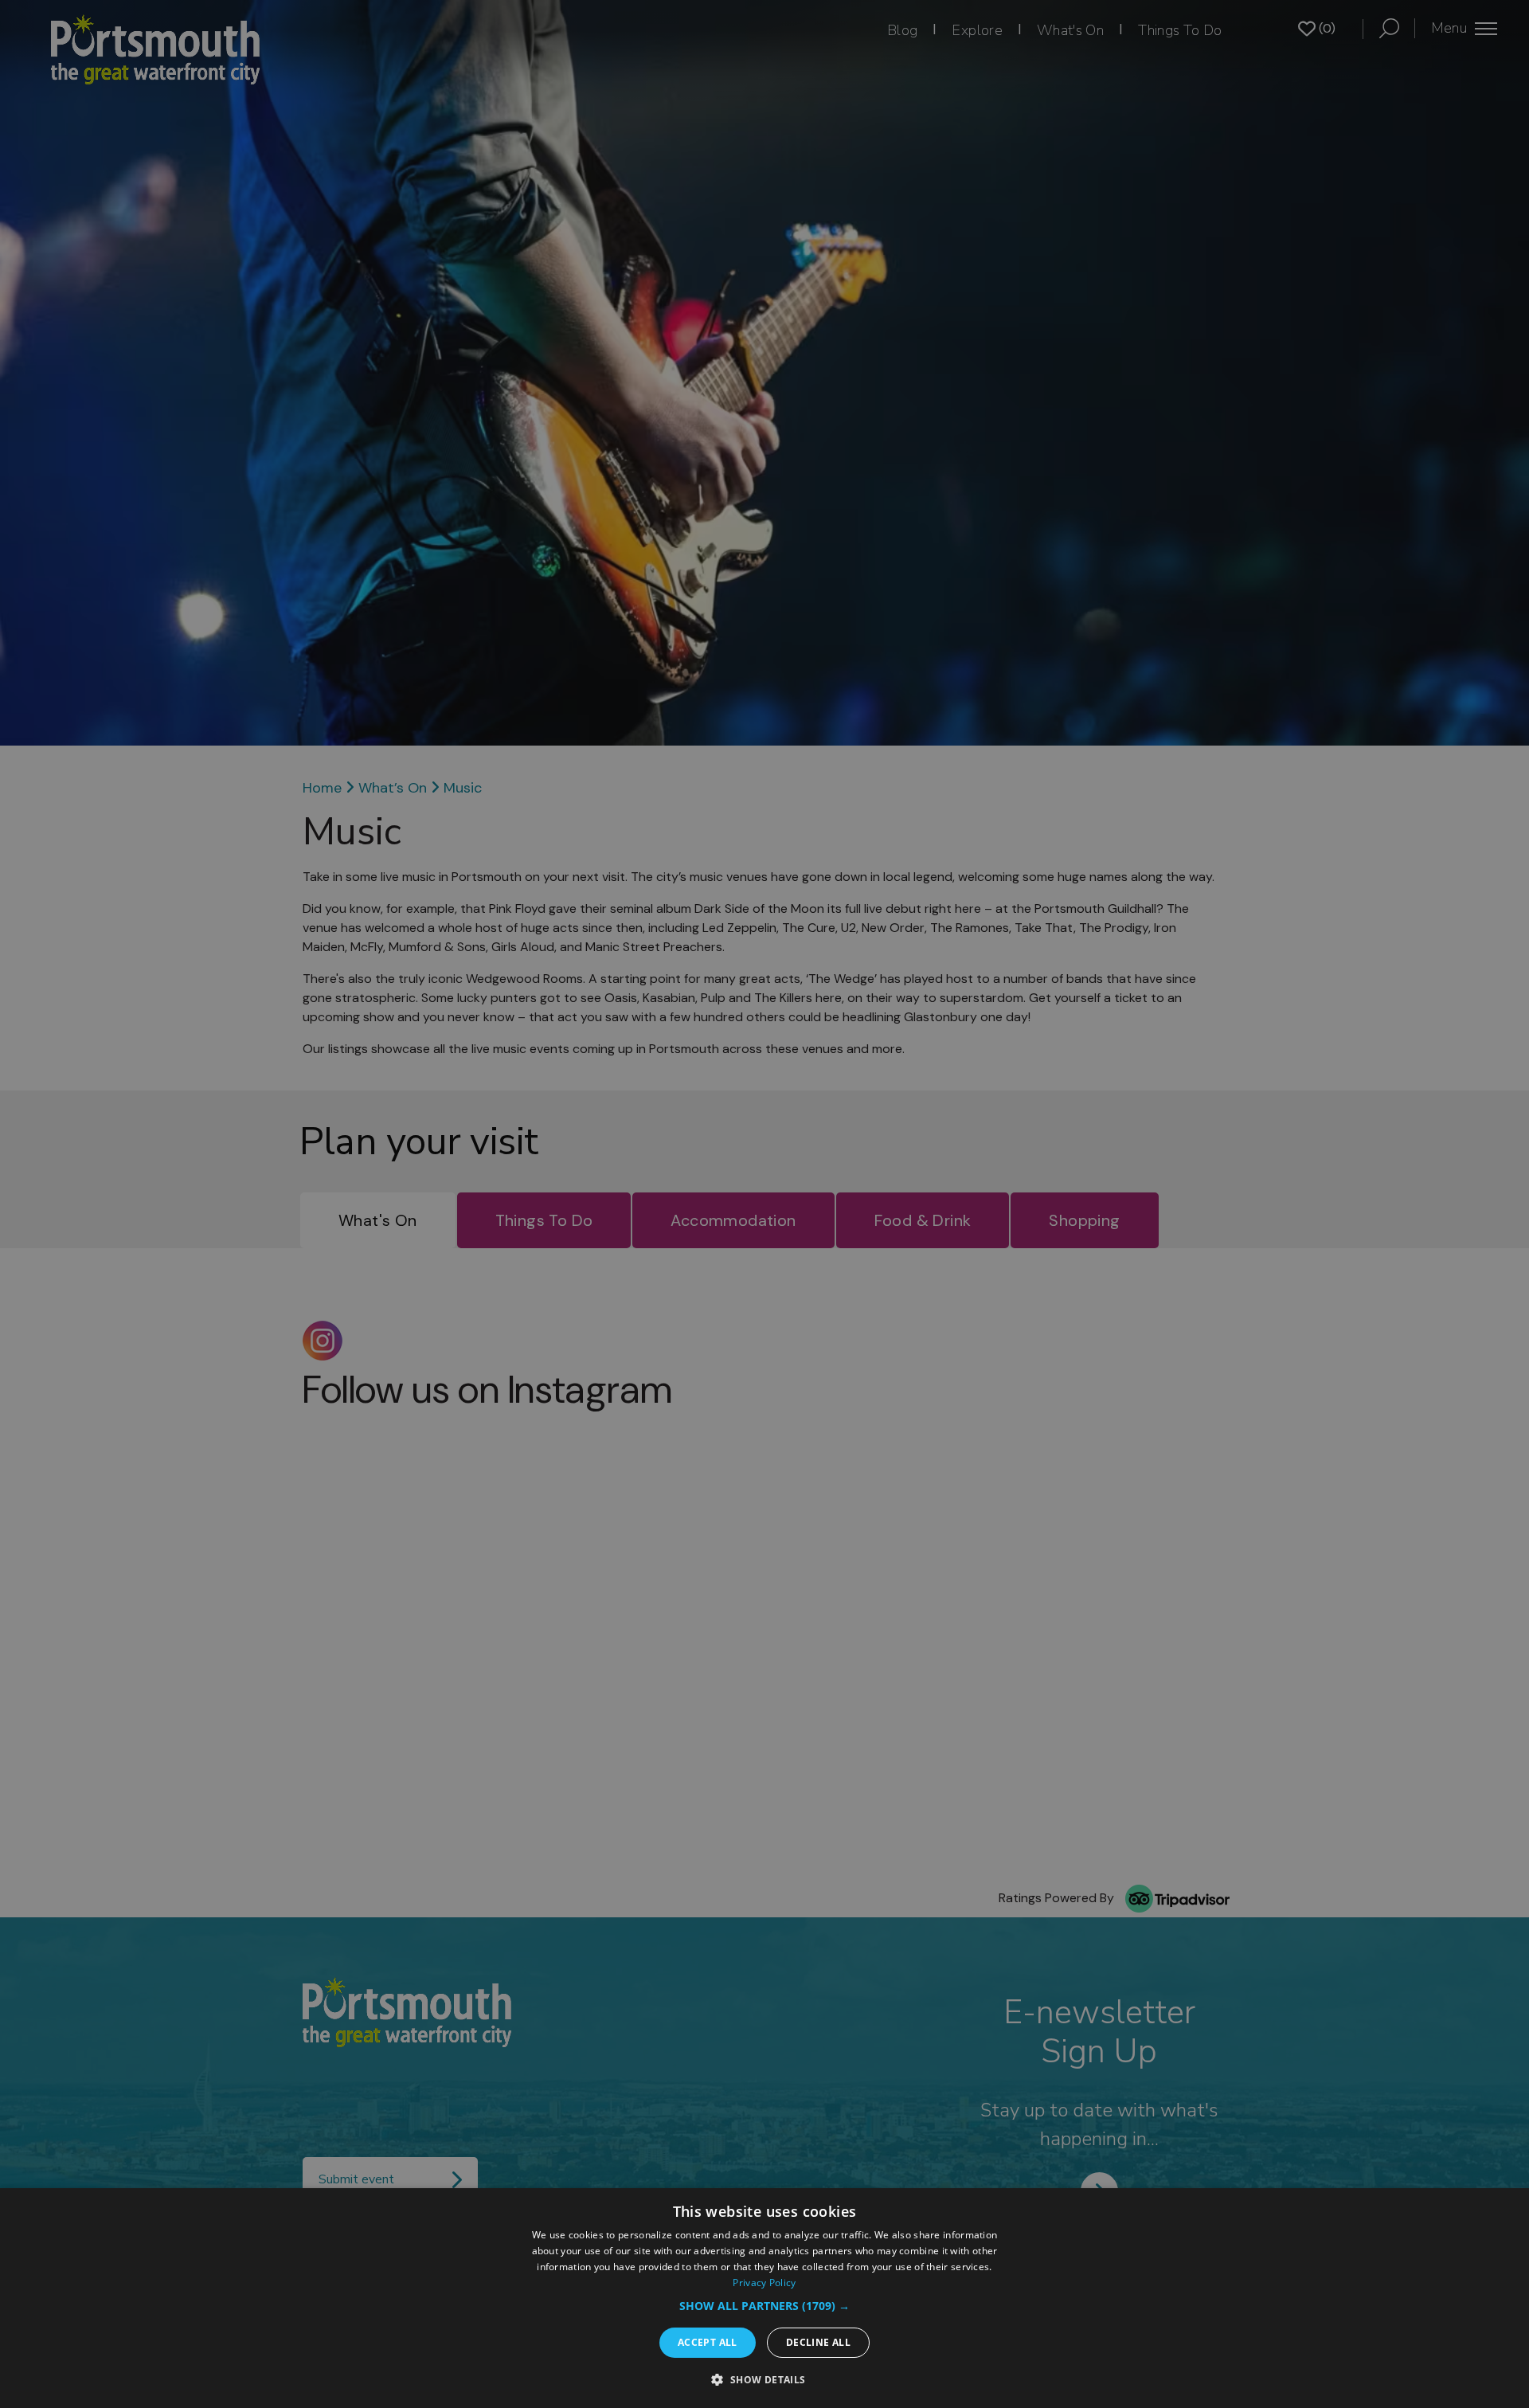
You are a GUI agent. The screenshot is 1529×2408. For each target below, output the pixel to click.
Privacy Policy (764, 2283)
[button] (764, 2306)
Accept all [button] (708, 2342)
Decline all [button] (818, 2342)
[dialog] (764, 2298)
